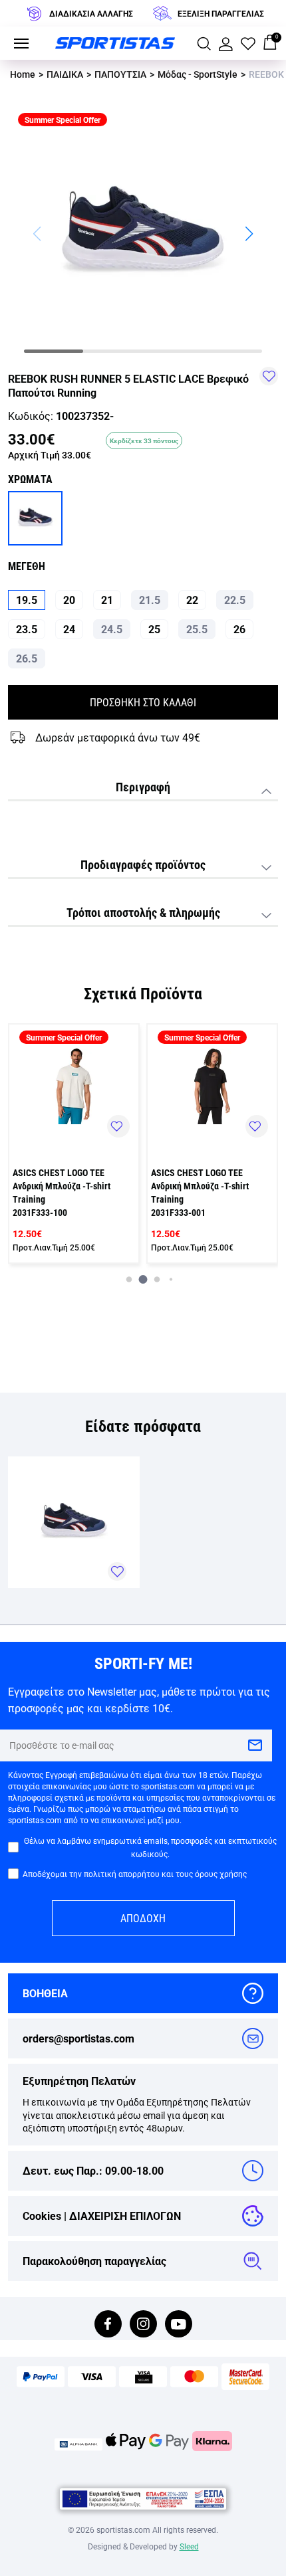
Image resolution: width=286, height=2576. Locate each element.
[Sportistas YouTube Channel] (179, 2325)
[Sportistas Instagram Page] (143, 2325)
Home (23, 74)
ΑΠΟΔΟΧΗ (143, 1918)
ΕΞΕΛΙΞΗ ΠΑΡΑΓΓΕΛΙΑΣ (221, 13)
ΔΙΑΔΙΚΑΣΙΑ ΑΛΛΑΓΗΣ (91, 13)
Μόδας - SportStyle (198, 74)
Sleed (189, 2546)
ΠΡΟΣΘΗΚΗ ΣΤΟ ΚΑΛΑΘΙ (143, 702)
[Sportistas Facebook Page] (108, 2325)
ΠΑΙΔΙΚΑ (65, 74)
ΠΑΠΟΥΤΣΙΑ (120, 74)
